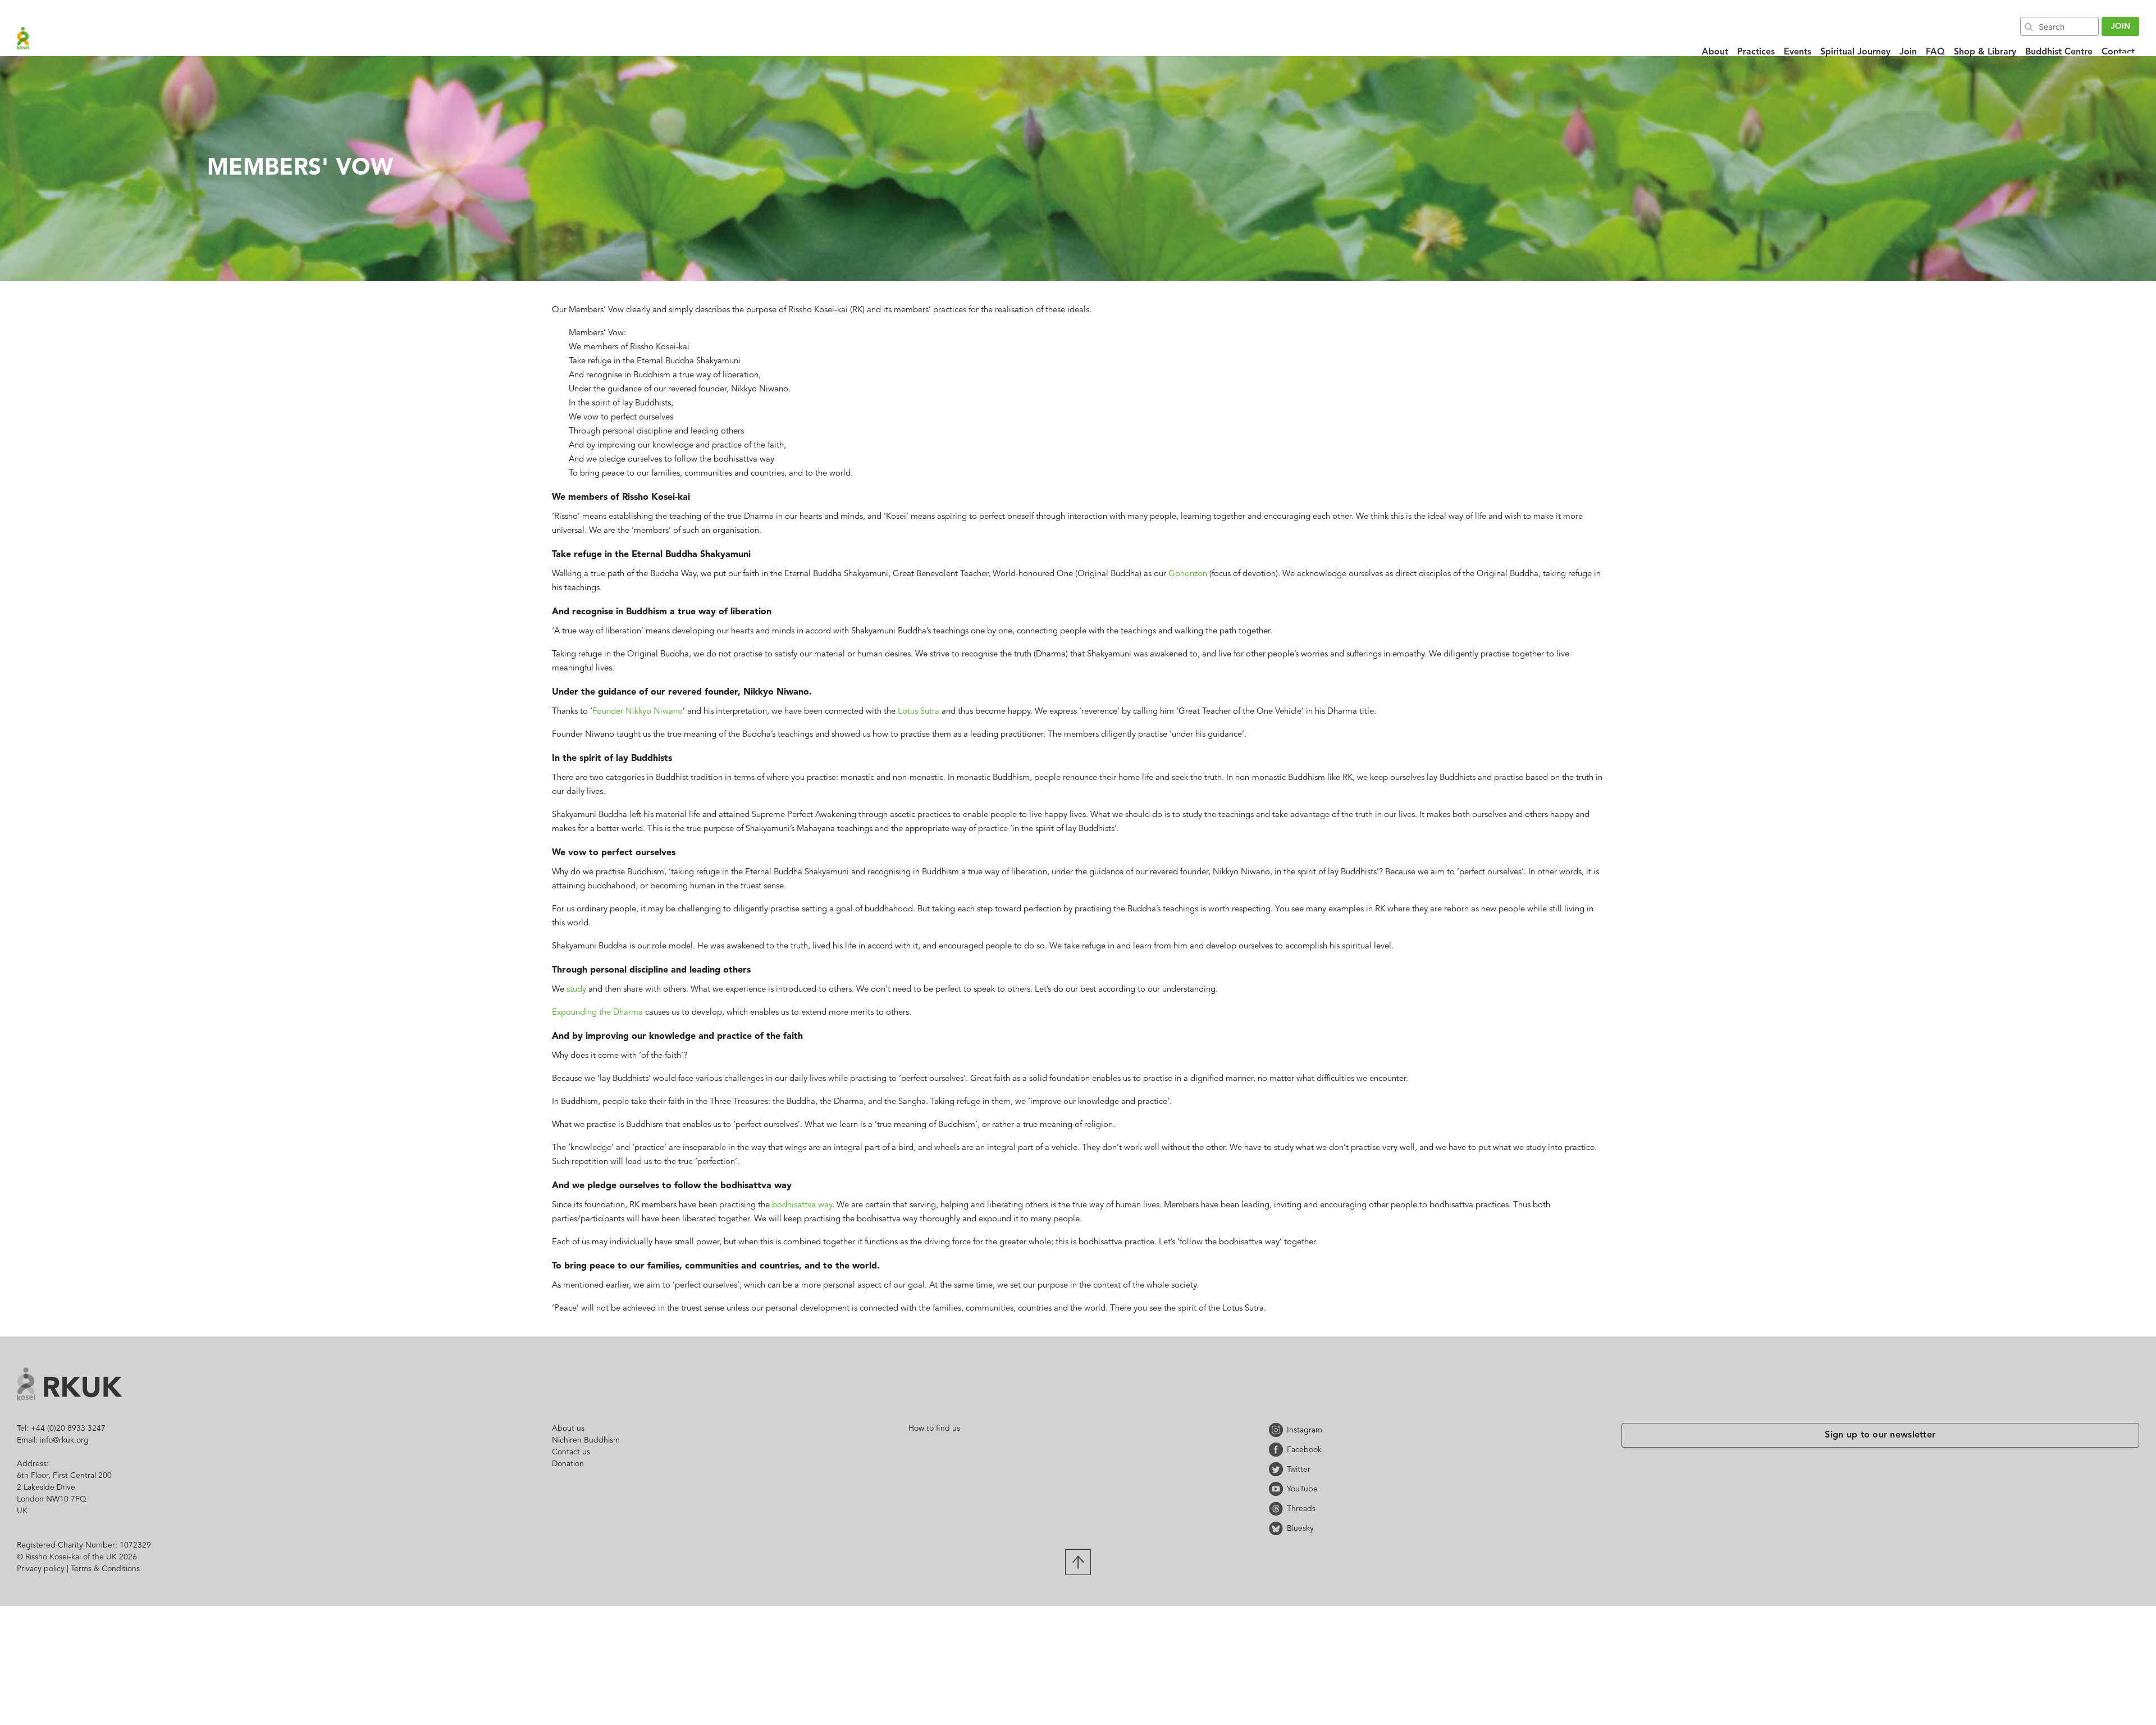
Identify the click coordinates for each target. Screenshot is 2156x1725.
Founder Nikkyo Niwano (638, 712)
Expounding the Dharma (597, 1013)
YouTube (1278, 1489)
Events (1798, 52)
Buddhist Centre (2059, 52)
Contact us (571, 1452)
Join (1908, 52)
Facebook (1278, 1450)
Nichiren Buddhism (586, 1440)
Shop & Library (1985, 52)
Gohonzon (1188, 574)
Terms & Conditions (105, 1569)
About (1715, 52)
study (576, 990)
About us (568, 1429)
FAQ (1935, 52)
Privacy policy (41, 1569)
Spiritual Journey (1855, 52)
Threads (1278, 1509)
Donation (568, 1464)
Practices (1756, 52)
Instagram (1278, 1430)
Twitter (1278, 1469)
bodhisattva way (802, 1205)
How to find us (934, 1429)
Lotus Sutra (919, 712)
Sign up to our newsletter (1880, 1435)
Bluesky (1278, 1528)
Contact (2118, 52)
